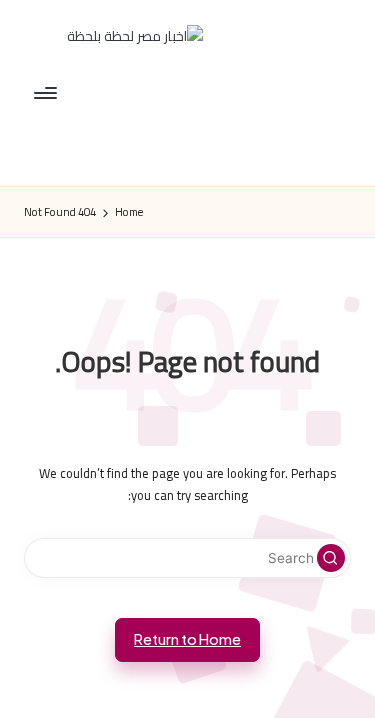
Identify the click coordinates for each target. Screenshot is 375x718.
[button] (331, 558)
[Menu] (47, 92)
